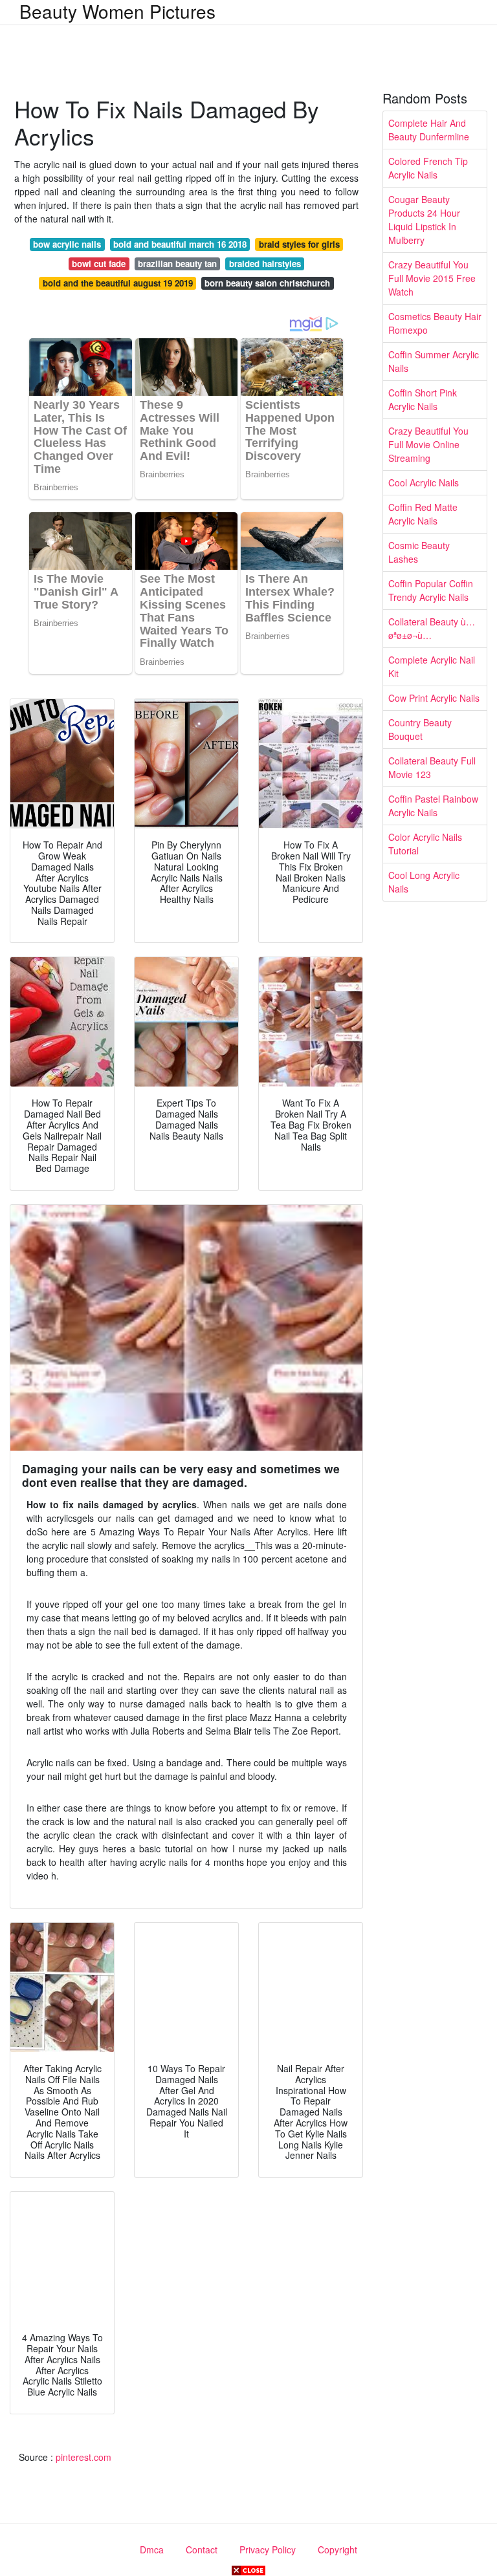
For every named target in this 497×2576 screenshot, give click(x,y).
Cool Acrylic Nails (424, 482)
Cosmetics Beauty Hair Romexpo (435, 323)
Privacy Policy (268, 2549)
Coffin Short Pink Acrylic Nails (423, 399)
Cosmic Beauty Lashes (419, 552)
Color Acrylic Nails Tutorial (425, 844)
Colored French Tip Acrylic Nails (428, 168)
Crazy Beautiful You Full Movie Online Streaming (428, 444)
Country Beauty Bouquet (420, 729)
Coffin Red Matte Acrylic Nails (423, 514)
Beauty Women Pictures (117, 11)
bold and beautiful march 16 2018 (180, 244)
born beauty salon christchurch (267, 283)
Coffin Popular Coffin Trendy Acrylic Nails (431, 590)
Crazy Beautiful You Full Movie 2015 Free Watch (432, 278)
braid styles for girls (299, 244)
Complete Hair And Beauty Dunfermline (429, 130)
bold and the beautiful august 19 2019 (118, 283)
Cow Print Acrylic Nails (434, 698)
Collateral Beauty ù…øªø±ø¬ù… (432, 628)
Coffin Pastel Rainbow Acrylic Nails (433, 806)
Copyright (337, 2549)
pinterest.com (83, 2457)
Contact (202, 2549)
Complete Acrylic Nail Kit (432, 666)
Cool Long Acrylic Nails (424, 882)
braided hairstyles (265, 264)
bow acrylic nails (67, 244)
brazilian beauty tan (177, 264)
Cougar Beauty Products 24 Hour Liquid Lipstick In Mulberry (424, 220)
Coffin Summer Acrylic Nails (434, 361)
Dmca (152, 2549)
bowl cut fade (99, 264)
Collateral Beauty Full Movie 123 (432, 767)
